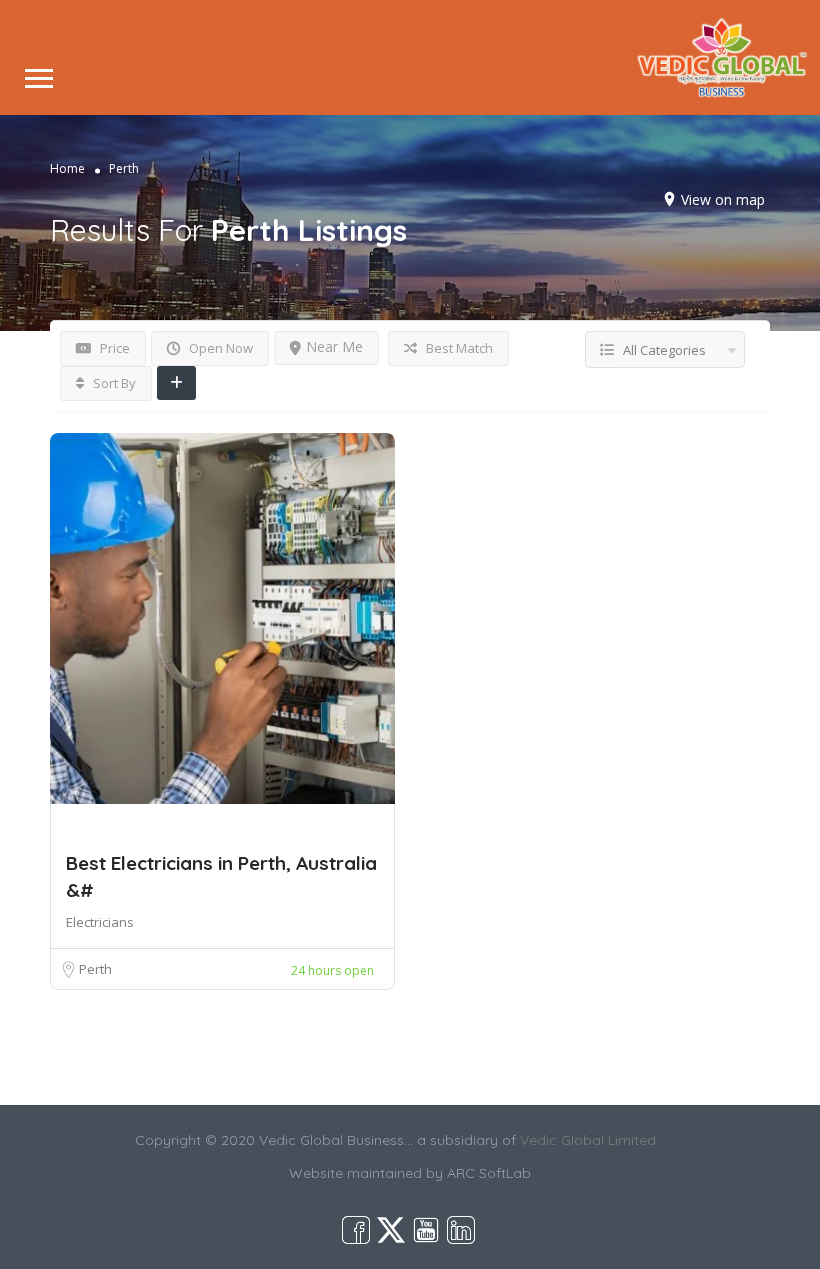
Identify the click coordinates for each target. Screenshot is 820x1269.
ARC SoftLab (489, 1173)
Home (67, 168)
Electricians (100, 922)
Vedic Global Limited (588, 1140)
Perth (95, 969)
